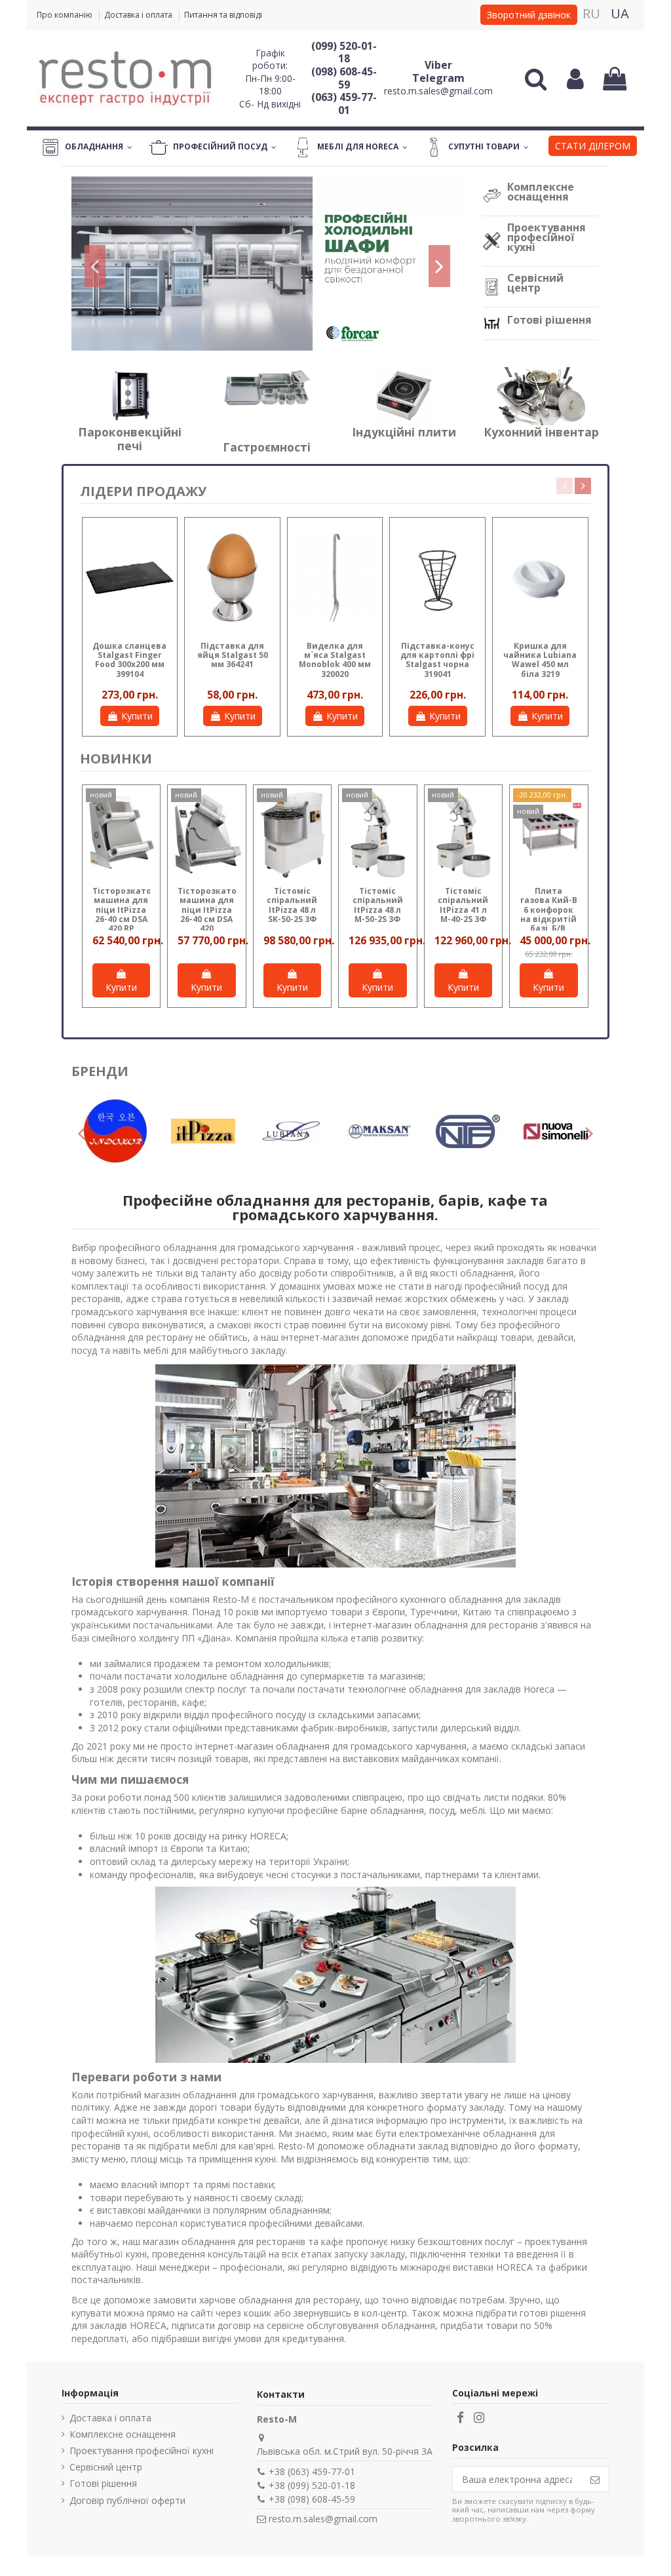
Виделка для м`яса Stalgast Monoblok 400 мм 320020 (335, 660)
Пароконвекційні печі (130, 439)
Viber (438, 65)
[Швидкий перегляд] (164, 541)
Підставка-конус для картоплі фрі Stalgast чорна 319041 (437, 660)
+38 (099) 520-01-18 (312, 2485)
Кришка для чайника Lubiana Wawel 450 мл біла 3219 (540, 660)
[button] (593, 147)
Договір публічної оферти (127, 2500)
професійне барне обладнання (355, 1810)
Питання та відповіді (223, 15)
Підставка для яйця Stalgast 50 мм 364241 (233, 655)
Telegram (438, 78)
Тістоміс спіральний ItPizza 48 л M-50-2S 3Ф (378, 905)
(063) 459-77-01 (344, 104)
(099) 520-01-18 (344, 52)
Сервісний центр (535, 283)
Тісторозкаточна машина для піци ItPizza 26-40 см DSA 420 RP (130, 910)
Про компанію (66, 15)
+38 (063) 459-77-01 (312, 2471)
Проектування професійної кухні (546, 237)
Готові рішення (549, 320)
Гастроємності (267, 447)
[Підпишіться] (595, 2479)
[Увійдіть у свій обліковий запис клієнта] (575, 79)
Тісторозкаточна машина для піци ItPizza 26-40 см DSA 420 (215, 910)
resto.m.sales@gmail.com (438, 91)
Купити (137, 716)
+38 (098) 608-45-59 (312, 2499)
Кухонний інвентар (541, 432)
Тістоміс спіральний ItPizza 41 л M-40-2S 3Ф (463, 905)
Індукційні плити (404, 432)
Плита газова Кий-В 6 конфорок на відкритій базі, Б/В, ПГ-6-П (549, 914)
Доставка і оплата (139, 15)
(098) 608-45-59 (344, 78)
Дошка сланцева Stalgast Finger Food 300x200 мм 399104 (129, 660)
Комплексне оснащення (541, 192)
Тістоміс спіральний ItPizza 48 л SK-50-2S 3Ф (292, 905)
